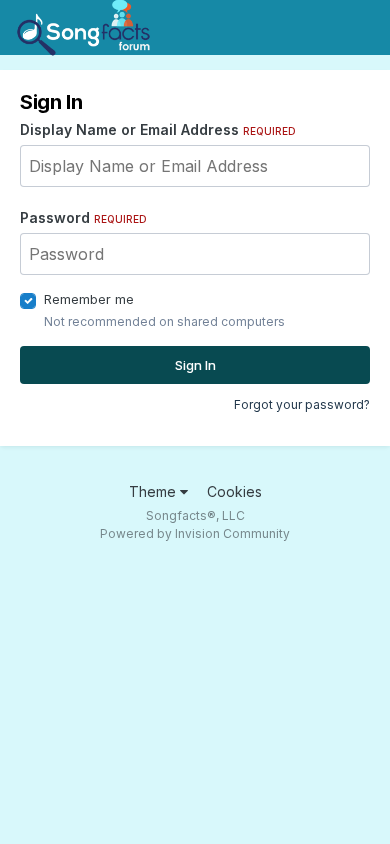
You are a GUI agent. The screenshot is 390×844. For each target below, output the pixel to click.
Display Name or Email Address (158, 129)
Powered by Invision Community (195, 533)
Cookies (234, 491)
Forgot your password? (302, 404)
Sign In (195, 365)
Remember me (89, 299)
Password (83, 217)
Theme (154, 491)
